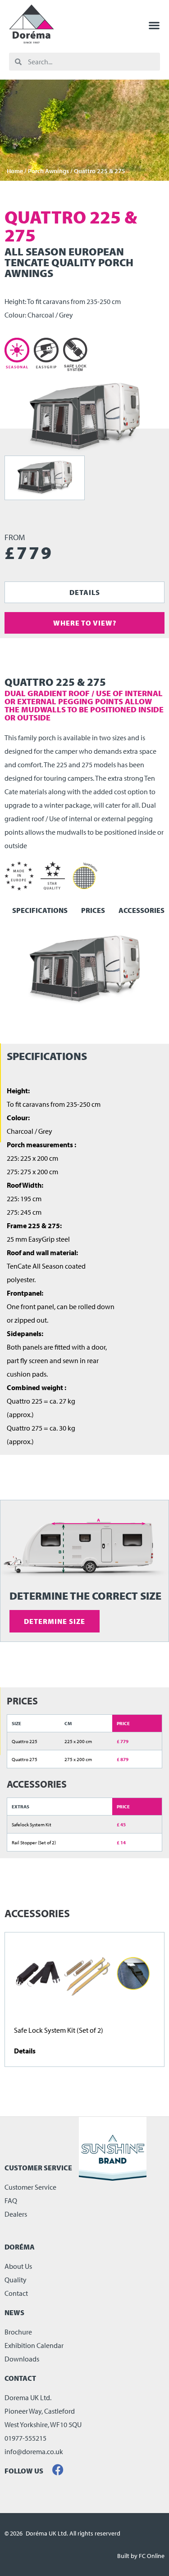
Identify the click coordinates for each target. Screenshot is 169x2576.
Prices (93, 910)
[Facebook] (58, 2470)
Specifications (40, 910)
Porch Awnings (48, 171)
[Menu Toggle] (154, 25)
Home (15, 171)
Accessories (142, 910)
